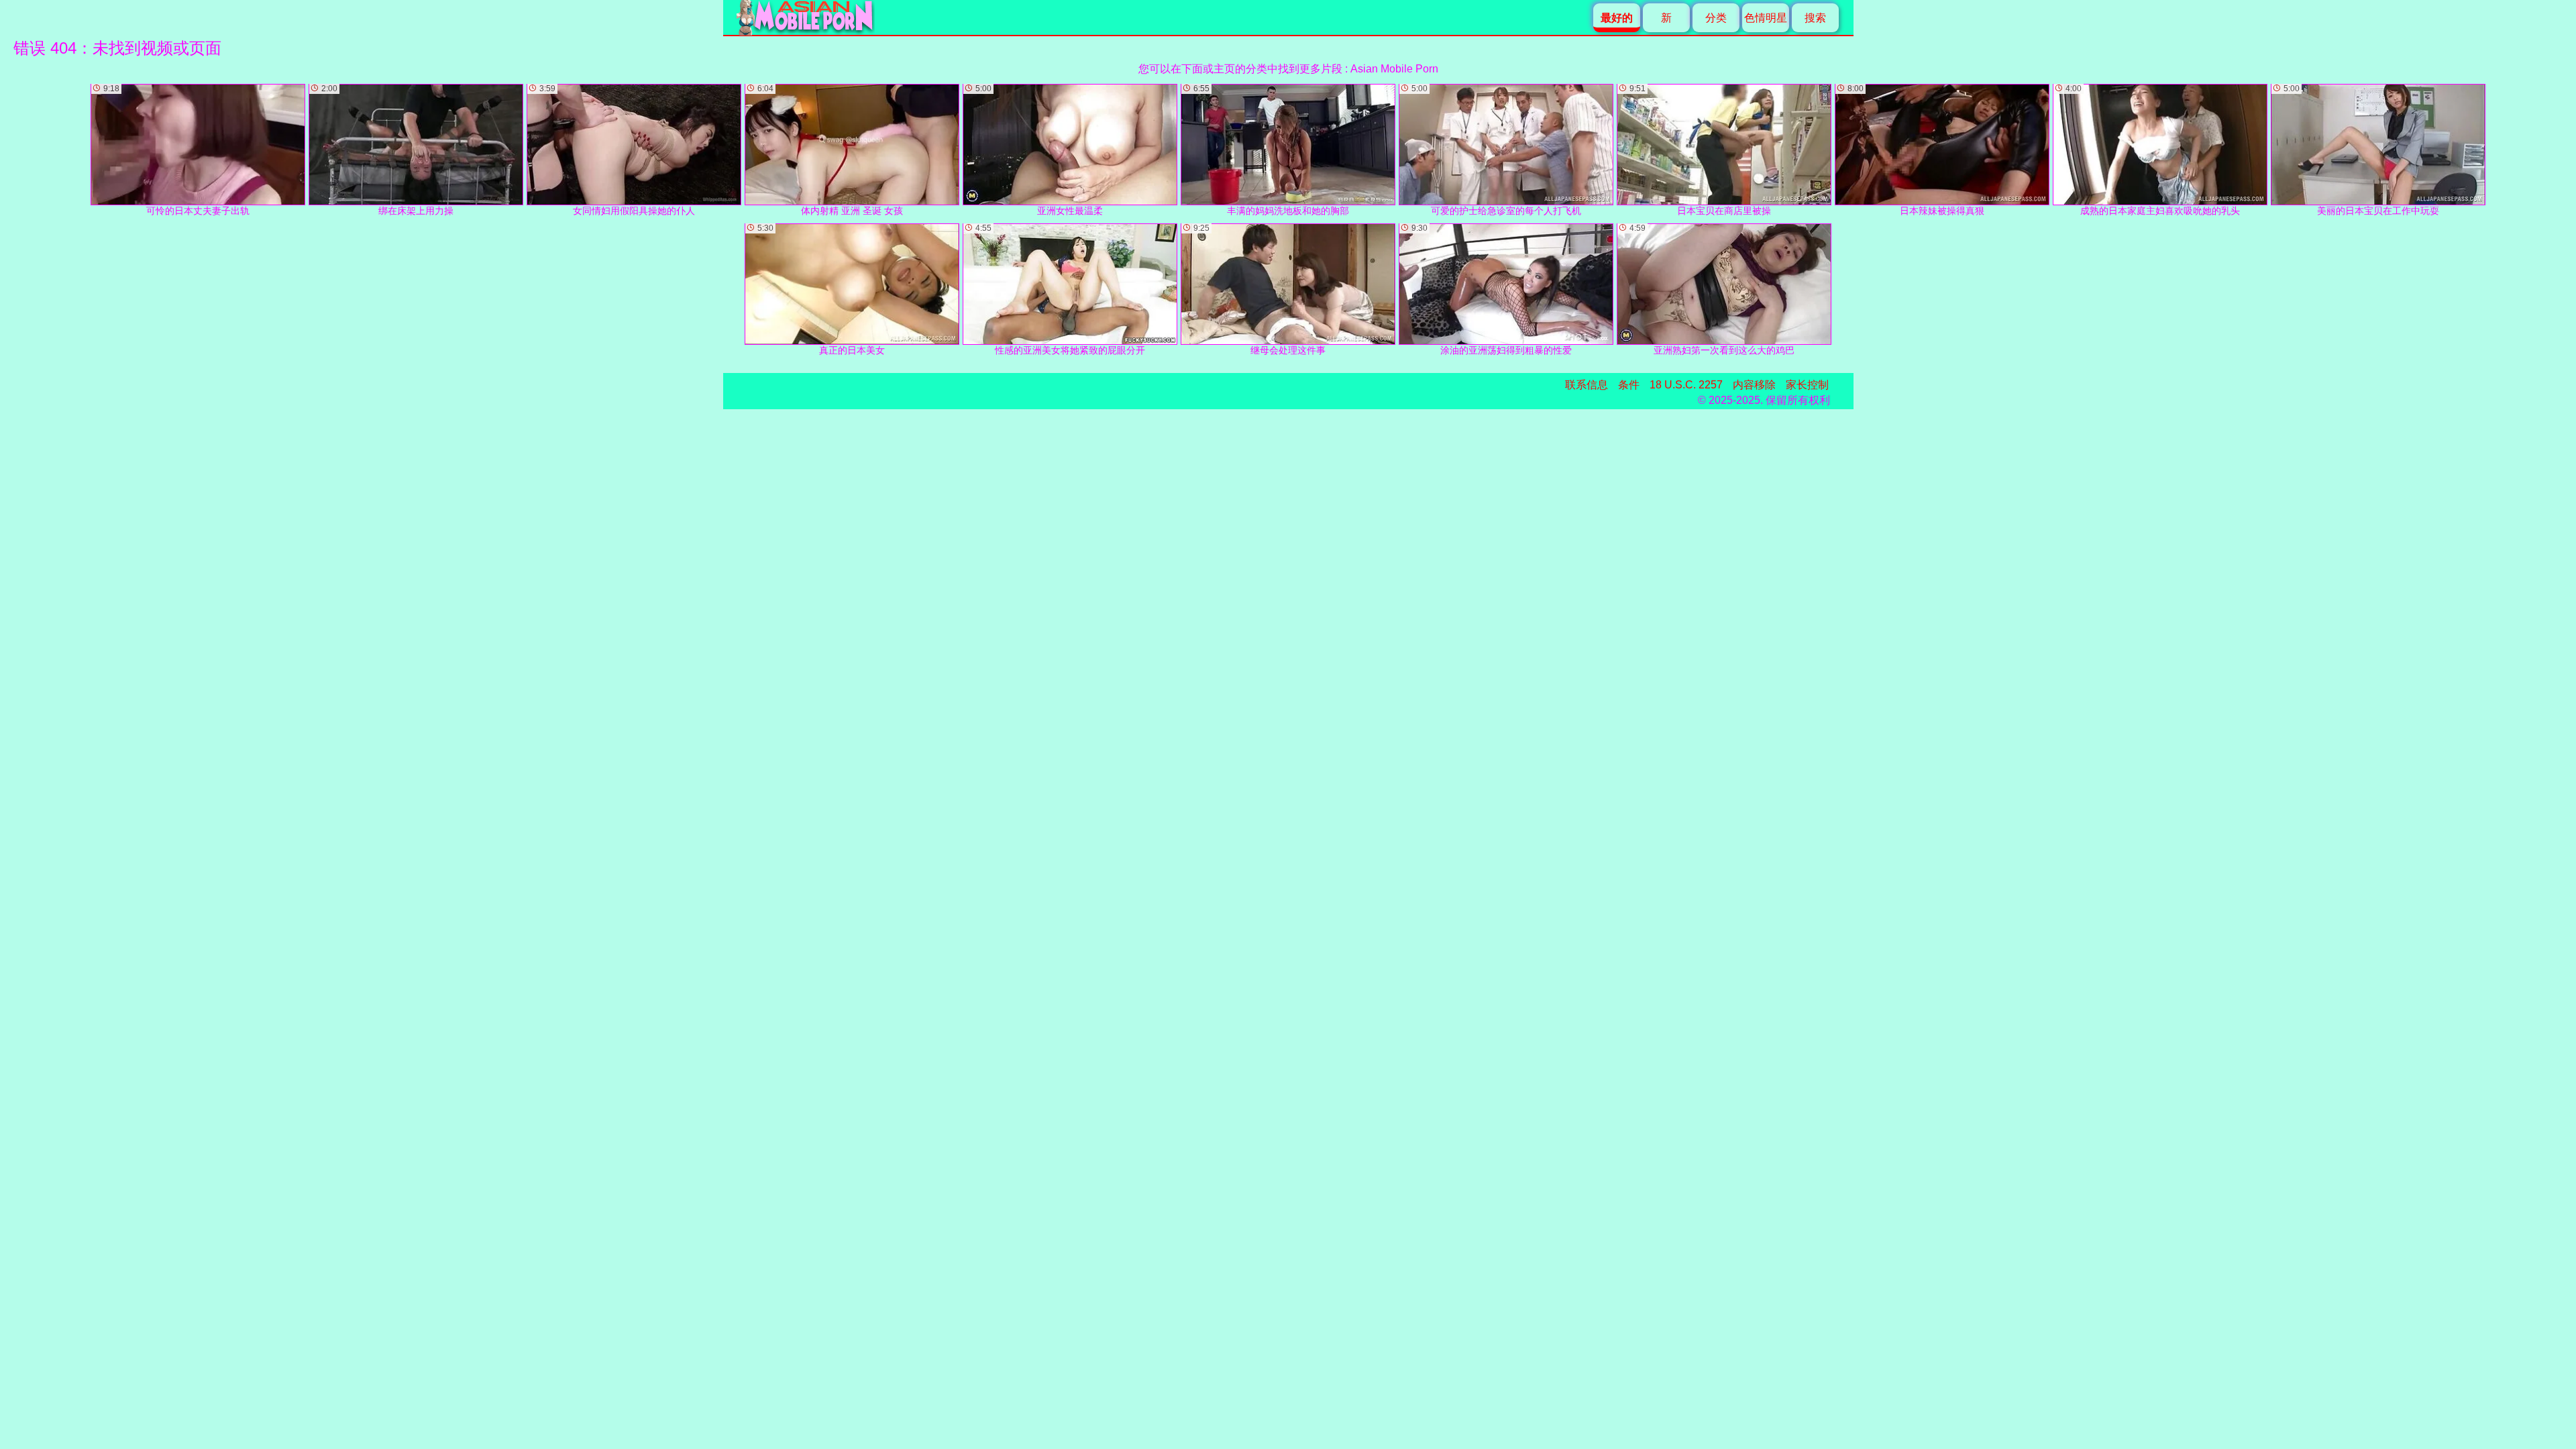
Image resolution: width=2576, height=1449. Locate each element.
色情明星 (1766, 18)
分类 (1716, 18)
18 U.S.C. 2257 (1686, 385)
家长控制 (1807, 385)
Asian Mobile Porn (1394, 69)
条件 (1629, 385)
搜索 (1815, 18)
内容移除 (1754, 385)
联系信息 (1587, 385)
